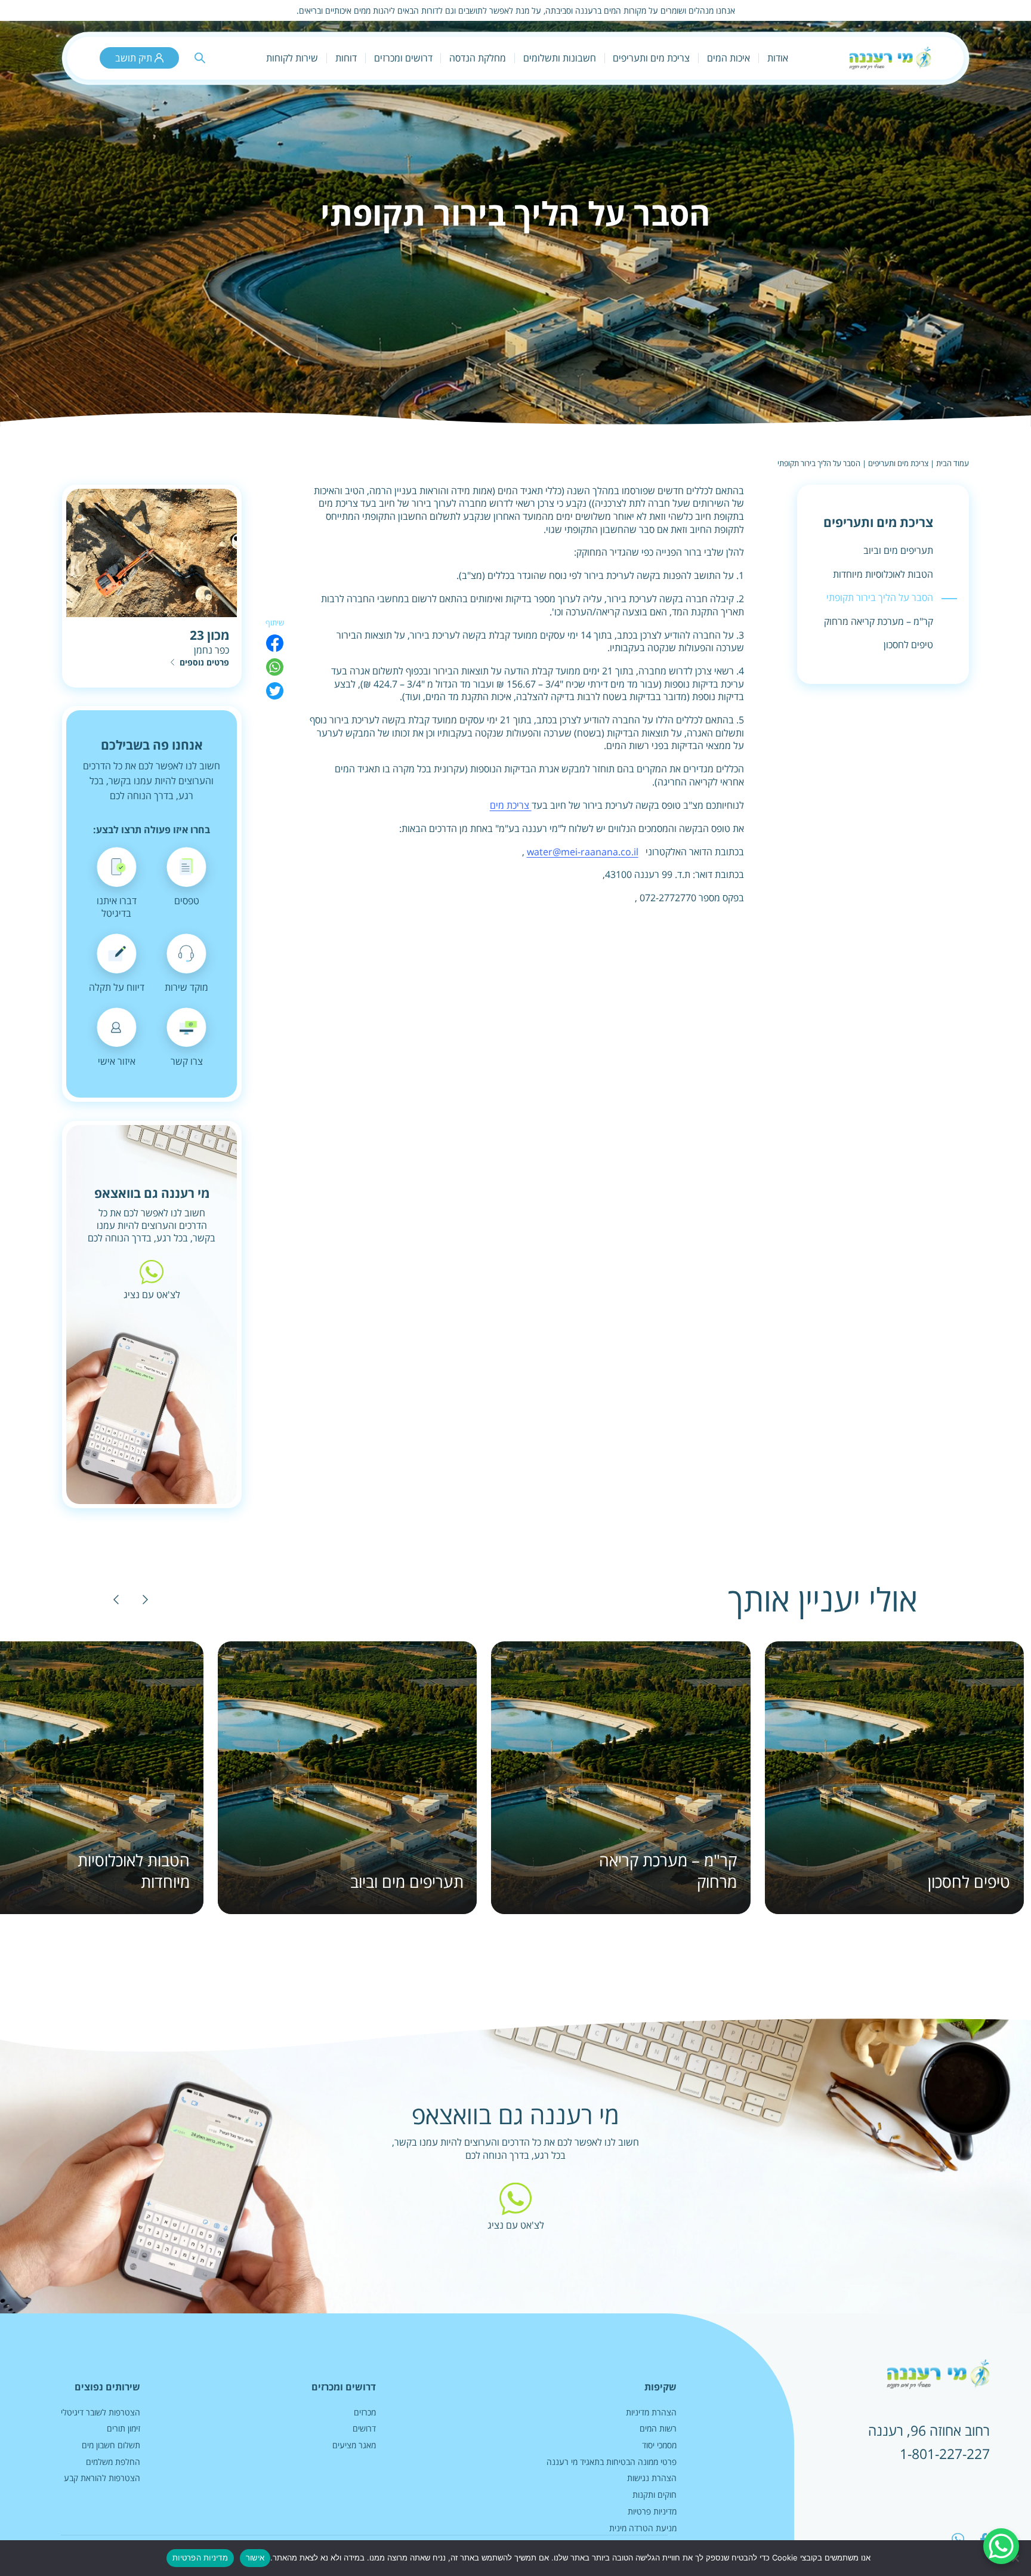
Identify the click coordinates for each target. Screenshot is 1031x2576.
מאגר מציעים (354, 2445)
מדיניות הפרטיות (200, 2557)
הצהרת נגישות (652, 2478)
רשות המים (658, 2428)
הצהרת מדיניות (651, 2412)
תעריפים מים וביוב (898, 550)
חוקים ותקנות (655, 2495)
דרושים (364, 2428)
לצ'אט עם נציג (152, 1294)
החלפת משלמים (113, 2462)
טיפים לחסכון (908, 645)
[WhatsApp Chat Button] (1001, 2546)
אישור (255, 2557)
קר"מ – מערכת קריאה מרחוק (879, 621)
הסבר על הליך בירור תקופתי (880, 597)
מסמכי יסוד (659, 2445)
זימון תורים (124, 2428)
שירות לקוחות (292, 58)
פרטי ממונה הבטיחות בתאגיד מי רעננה (612, 2462)
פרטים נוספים (204, 662)
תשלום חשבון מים (111, 2445)
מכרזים (365, 2412)
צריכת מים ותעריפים (898, 463)
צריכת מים (511, 805)
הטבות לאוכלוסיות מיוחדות (883, 574)
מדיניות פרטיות (652, 2511)
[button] (145, 1599)
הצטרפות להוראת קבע (102, 2478)
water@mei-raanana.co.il (583, 852)
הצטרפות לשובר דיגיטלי (101, 2412)
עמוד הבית (953, 463)
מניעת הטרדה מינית (643, 2528)
